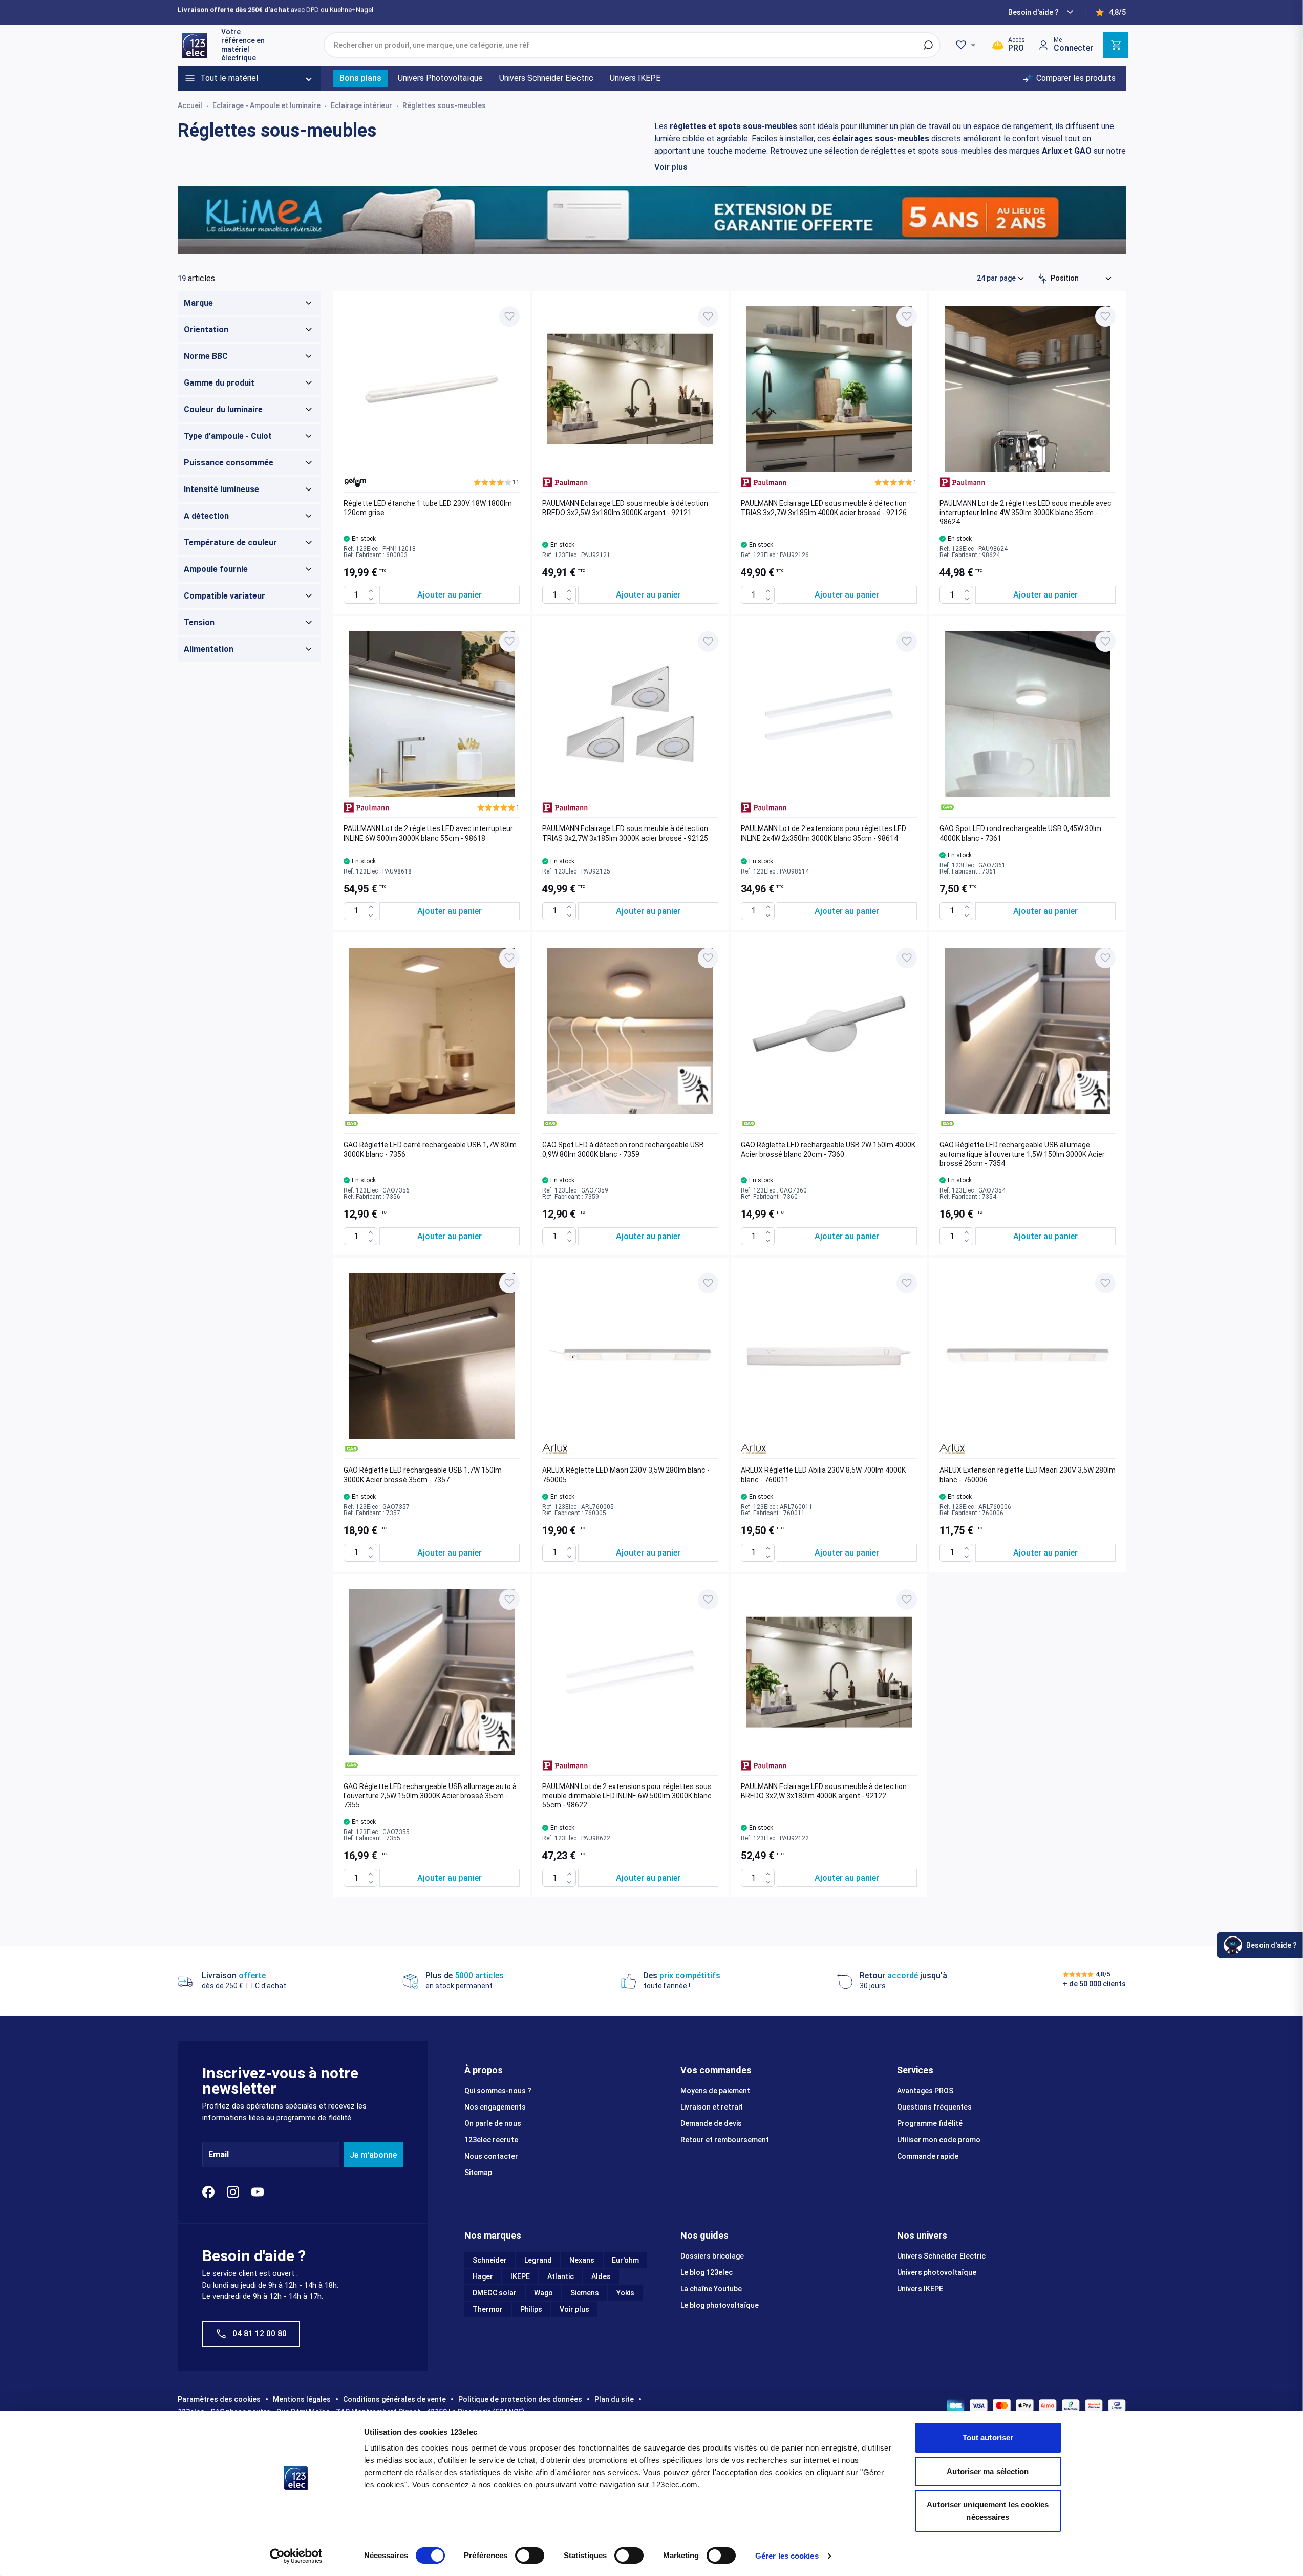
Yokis (625, 2293)
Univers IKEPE (920, 2289)
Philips (531, 2309)
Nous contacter (491, 2156)
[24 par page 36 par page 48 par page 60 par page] (1001, 278)
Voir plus (671, 167)
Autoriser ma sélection (988, 2471)
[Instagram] (233, 2192)
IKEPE (520, 2276)
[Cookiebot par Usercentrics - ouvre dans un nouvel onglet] (296, 2556)
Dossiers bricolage (712, 2256)
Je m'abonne (373, 2155)
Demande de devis (711, 2123)
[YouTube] (258, 2192)
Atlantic (561, 2276)
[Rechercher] (928, 45)
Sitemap (478, 2173)
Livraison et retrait (712, 2107)
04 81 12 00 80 (260, 2334)
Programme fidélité (930, 2123)
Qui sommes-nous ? (498, 2091)
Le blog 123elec (707, 2272)
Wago (543, 2293)
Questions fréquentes (934, 2107)
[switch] (530, 2556)
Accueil (190, 105)
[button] (497, 482)
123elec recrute (491, 2140)
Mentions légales (302, 2399)
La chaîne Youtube (711, 2289)
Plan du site (614, 2399)
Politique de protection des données (520, 2399)
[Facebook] (208, 2192)
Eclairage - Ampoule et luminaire (266, 105)
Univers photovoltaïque (937, 2272)
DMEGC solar (495, 2293)
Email (219, 2155)
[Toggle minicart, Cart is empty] (1116, 45)
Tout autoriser (988, 2437)
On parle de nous (493, 2123)
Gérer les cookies (787, 2556)
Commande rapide (928, 2156)
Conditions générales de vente (394, 2399)
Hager (483, 2276)
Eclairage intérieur (361, 105)
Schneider (490, 2260)
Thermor (488, 2309)
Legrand (538, 2260)
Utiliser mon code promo (939, 2140)
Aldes (601, 2276)
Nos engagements (495, 2107)
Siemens (585, 2293)
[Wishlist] (967, 45)
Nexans (582, 2260)
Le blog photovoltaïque (720, 2305)
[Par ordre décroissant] (1042, 279)
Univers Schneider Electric (941, 2256)
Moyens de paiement (715, 2091)
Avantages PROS (925, 2091)
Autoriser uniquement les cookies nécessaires (988, 2511)
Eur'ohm (625, 2260)
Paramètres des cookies (219, 2399)
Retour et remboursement (725, 2140)
